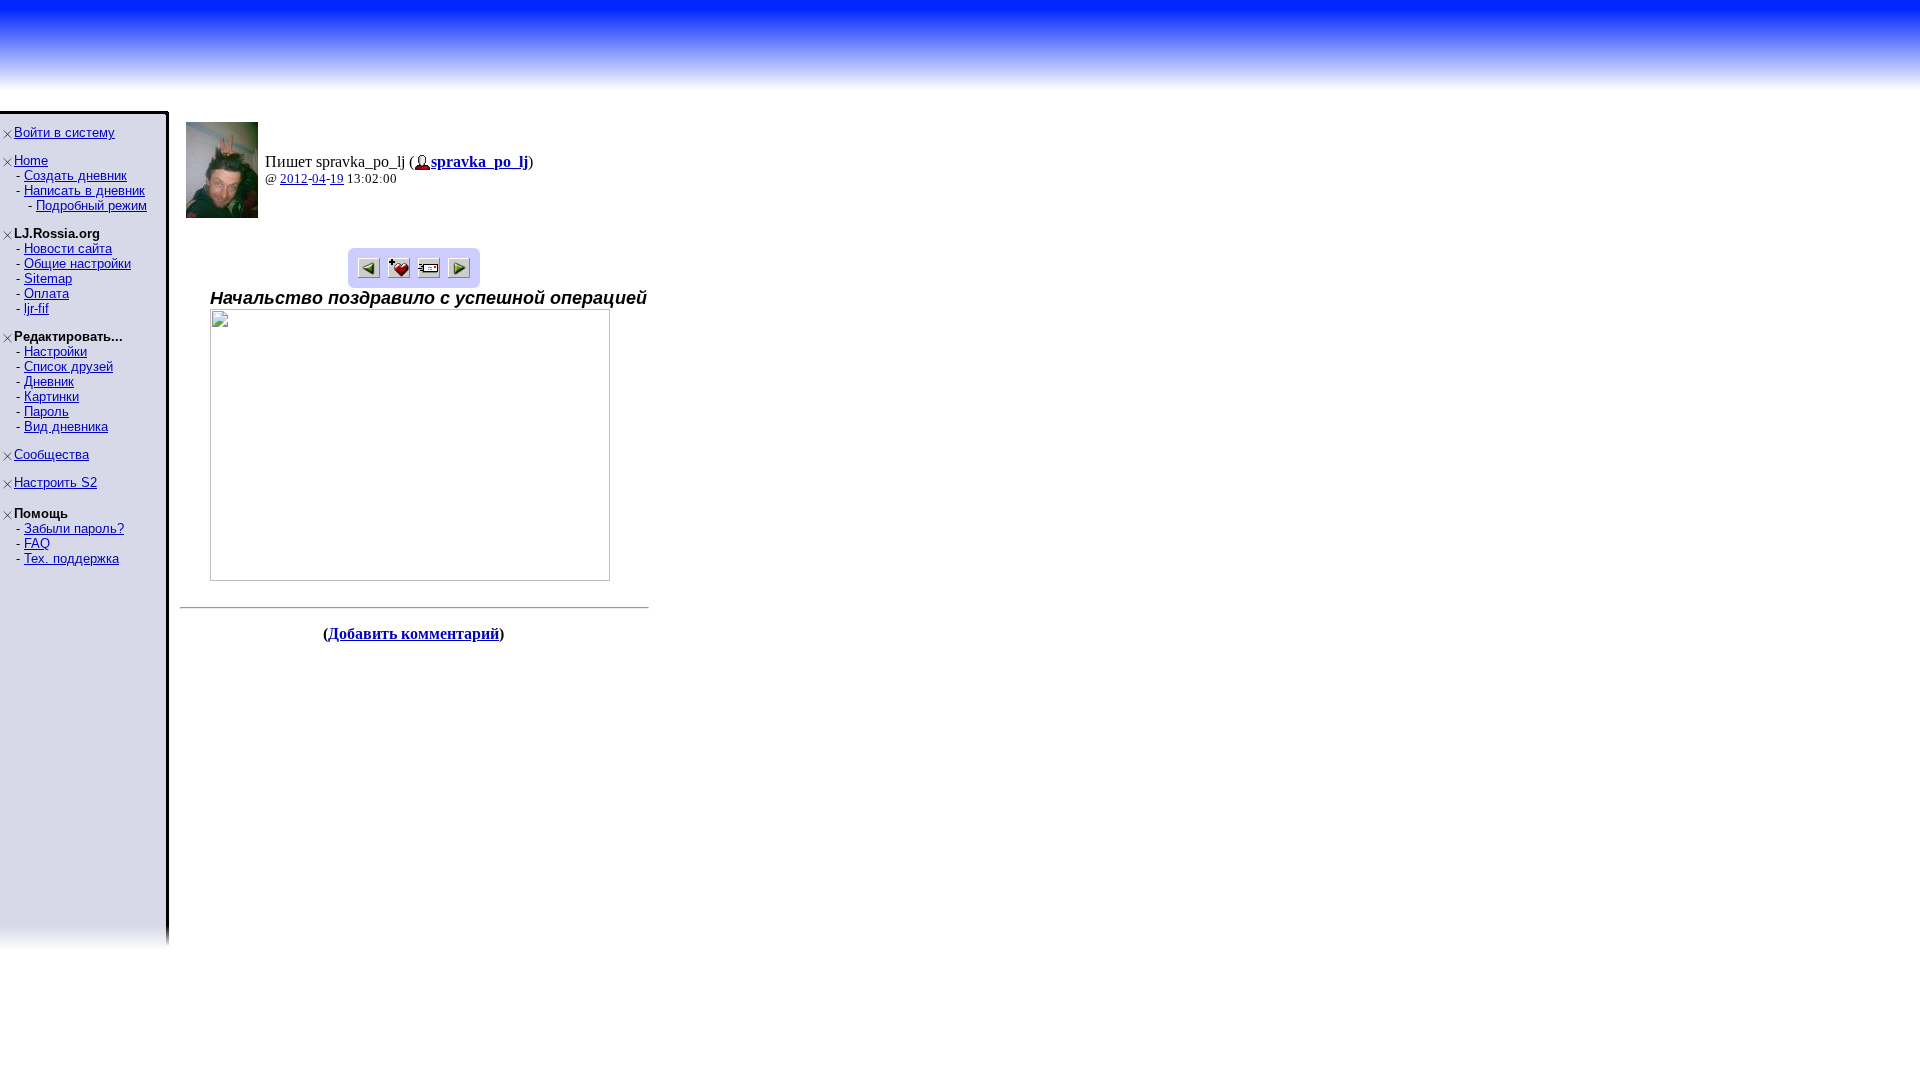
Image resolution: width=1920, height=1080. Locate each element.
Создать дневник (75, 175)
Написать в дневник (84, 190)
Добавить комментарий (413, 633)
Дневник (49, 381)
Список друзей (68, 366)
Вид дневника (66, 426)
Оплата (46, 293)
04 (319, 178)
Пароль (46, 411)
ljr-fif (36, 308)
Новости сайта (68, 248)
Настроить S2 (55, 482)
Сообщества (51, 454)
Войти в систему (64, 132)
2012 (294, 178)
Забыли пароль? (74, 528)
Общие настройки (77, 263)
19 (337, 178)
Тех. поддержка (71, 558)
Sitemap (48, 278)
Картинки (51, 396)
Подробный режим (91, 205)
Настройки (55, 351)
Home (31, 160)
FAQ (37, 543)
